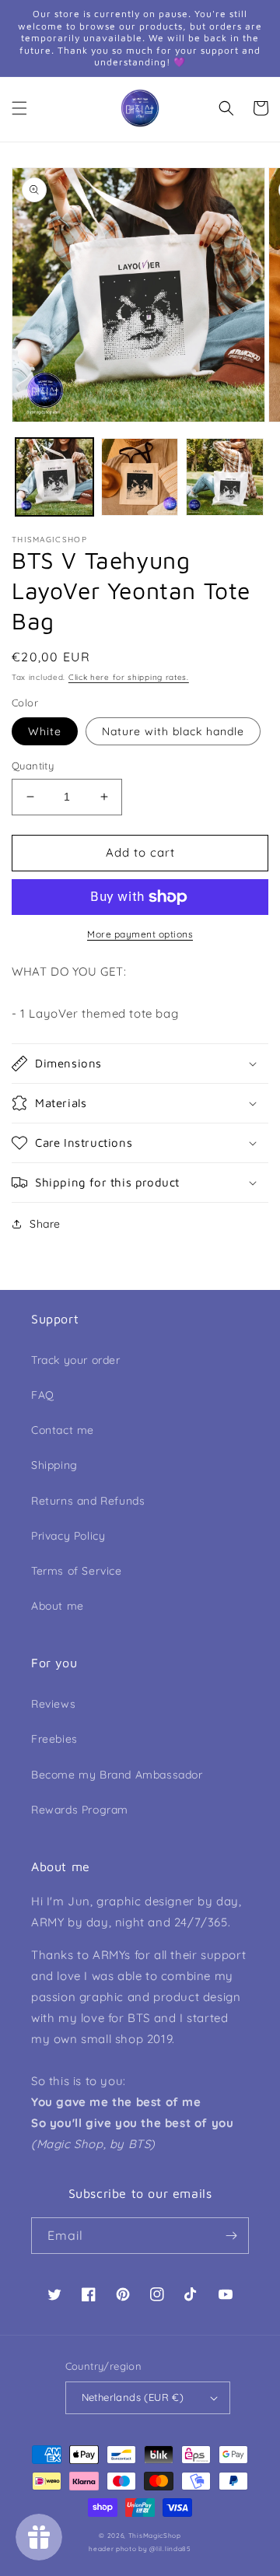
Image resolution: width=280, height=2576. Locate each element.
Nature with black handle (173, 731)
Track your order (76, 1360)
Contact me (63, 1430)
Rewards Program (80, 1810)
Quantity (33, 766)
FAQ (43, 1395)
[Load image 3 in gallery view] (225, 477)
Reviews (53, 1704)
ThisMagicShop (155, 2536)
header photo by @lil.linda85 (140, 2549)
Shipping (54, 1465)
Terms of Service (77, 1571)
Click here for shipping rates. (129, 677)
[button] (19, 108)
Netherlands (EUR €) (133, 2397)
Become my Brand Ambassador (117, 1775)
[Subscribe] (231, 2236)
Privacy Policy (68, 1536)
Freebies (54, 1739)
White (45, 731)
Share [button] (45, 1224)
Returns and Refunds (88, 1501)
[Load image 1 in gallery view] (54, 477)
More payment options (140, 934)
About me (58, 1606)
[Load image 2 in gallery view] (140, 477)
